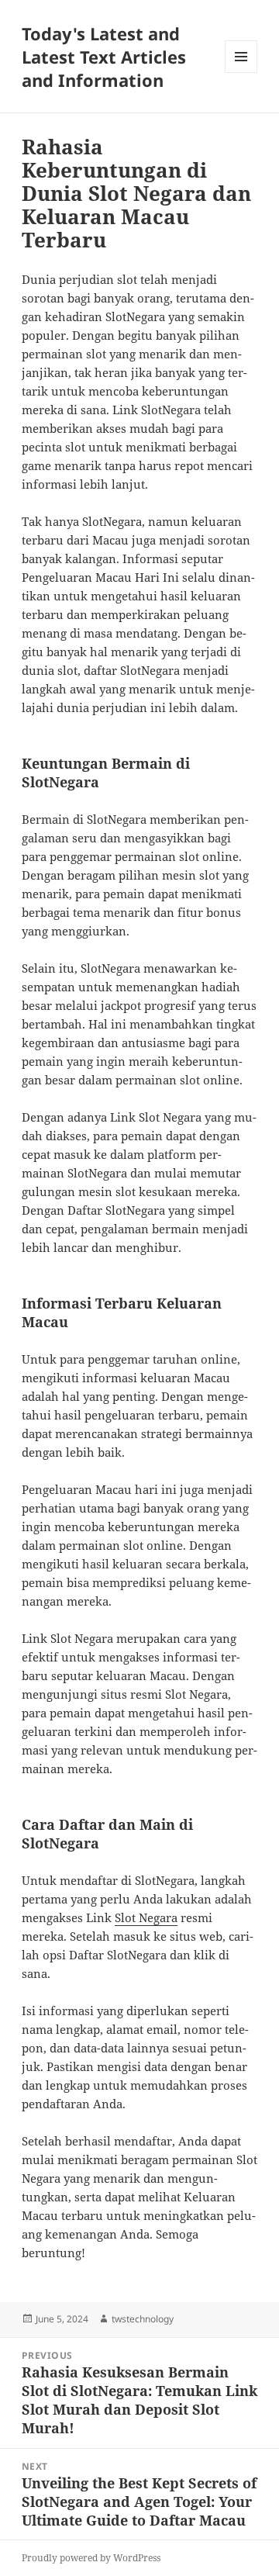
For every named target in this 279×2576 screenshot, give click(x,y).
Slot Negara (146, 1917)
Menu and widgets (241, 73)
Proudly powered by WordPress (91, 2558)
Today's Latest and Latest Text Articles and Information (104, 57)
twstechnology (143, 2319)
